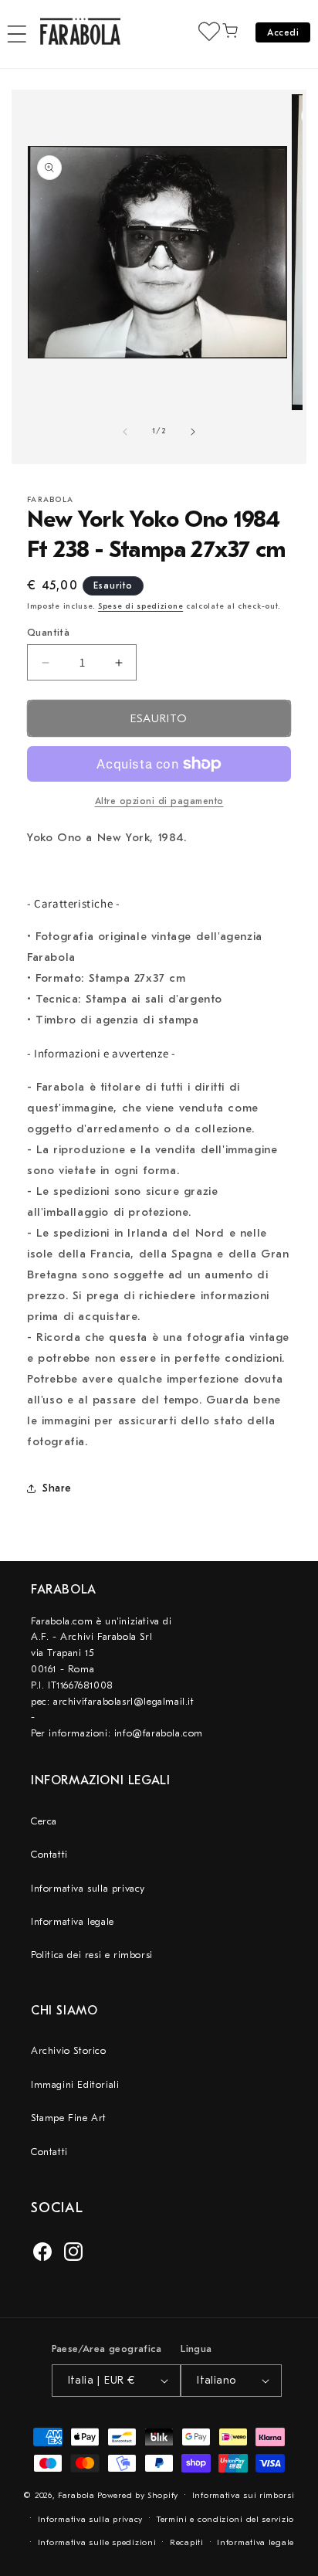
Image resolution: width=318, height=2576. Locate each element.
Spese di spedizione (140, 606)
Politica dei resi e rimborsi (92, 1955)
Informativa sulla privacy (88, 1888)
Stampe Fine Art (69, 2118)
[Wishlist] (209, 31)
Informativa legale (73, 1921)
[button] (17, 34)
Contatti (49, 1854)
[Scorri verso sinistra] (125, 432)
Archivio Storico (69, 2050)
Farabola (76, 2495)
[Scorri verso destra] (193, 432)
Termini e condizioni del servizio (225, 2519)
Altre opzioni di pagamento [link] (159, 801)
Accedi (283, 32)
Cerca (44, 1821)
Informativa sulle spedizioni (97, 2542)
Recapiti (187, 2542)
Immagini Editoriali (75, 2084)
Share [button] (57, 1488)
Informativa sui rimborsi (244, 2495)
